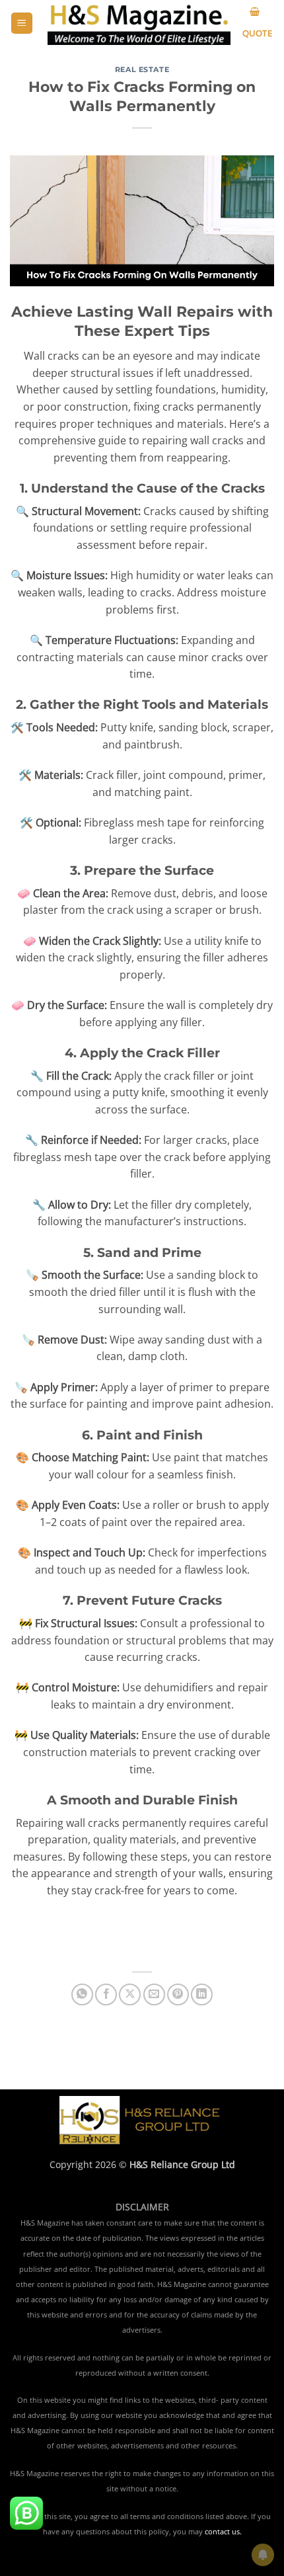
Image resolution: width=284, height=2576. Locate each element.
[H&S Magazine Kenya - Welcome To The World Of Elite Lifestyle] (139, 23)
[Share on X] (130, 1994)
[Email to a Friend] (154, 1994)
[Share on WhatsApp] (82, 1994)
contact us (222, 2532)
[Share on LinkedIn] (202, 1994)
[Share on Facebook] (106, 1994)
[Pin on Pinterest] (178, 1994)
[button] (22, 23)
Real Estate (142, 69)
